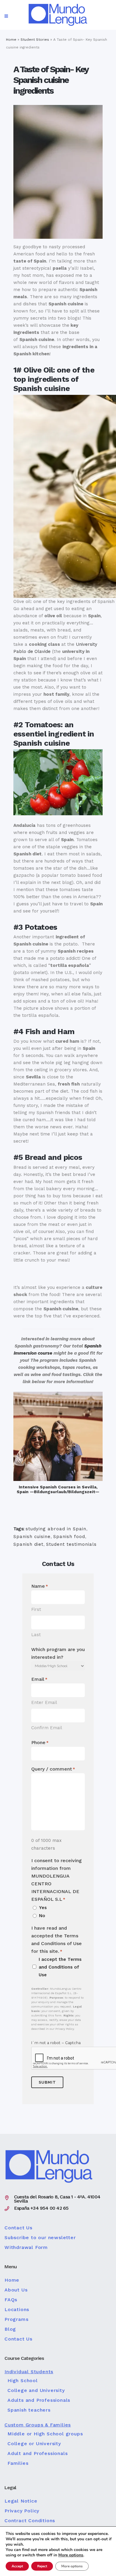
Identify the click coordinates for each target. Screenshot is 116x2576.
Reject (42, 2566)
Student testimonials (71, 1544)
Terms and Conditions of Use (60, 1967)
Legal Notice (21, 2501)
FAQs (11, 2300)
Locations (17, 2310)
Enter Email (44, 1702)
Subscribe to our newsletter (40, 2238)
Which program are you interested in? (58, 1653)
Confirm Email (47, 1728)
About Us (16, 2290)
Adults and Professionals (39, 2400)
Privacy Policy (22, 2511)
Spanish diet (28, 1544)
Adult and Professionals (37, 2454)
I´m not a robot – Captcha (56, 2043)
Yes (43, 1908)
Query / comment (53, 1769)
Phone (40, 1742)
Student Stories (35, 40)
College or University (34, 2444)
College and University (36, 2390)
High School (23, 2381)
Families (18, 2463)
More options (71, 2555)
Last (36, 1635)
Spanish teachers (29, 2410)
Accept (17, 2566)
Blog (10, 2329)
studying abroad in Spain (56, 1529)
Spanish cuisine (32, 1537)
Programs (16, 2319)
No (42, 1916)
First (36, 1609)
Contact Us (18, 2228)
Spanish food (69, 1537)
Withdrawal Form (26, 2247)
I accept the (60, 1967)
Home (11, 40)
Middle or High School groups (45, 2434)
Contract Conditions (30, 2521)
